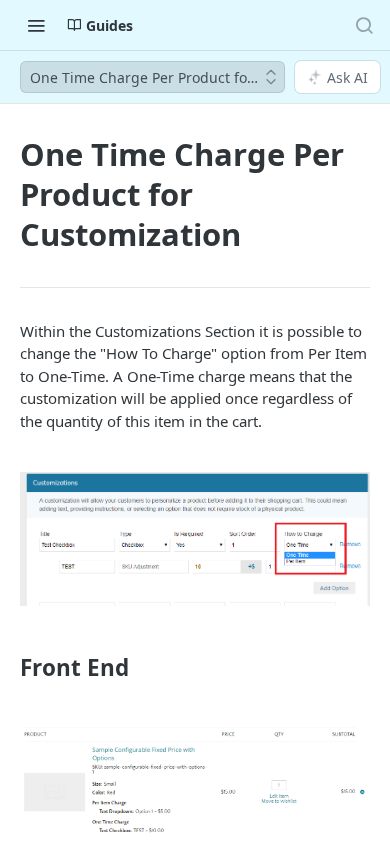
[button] (195, 539)
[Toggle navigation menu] (36, 25)
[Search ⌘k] (364, 25)
